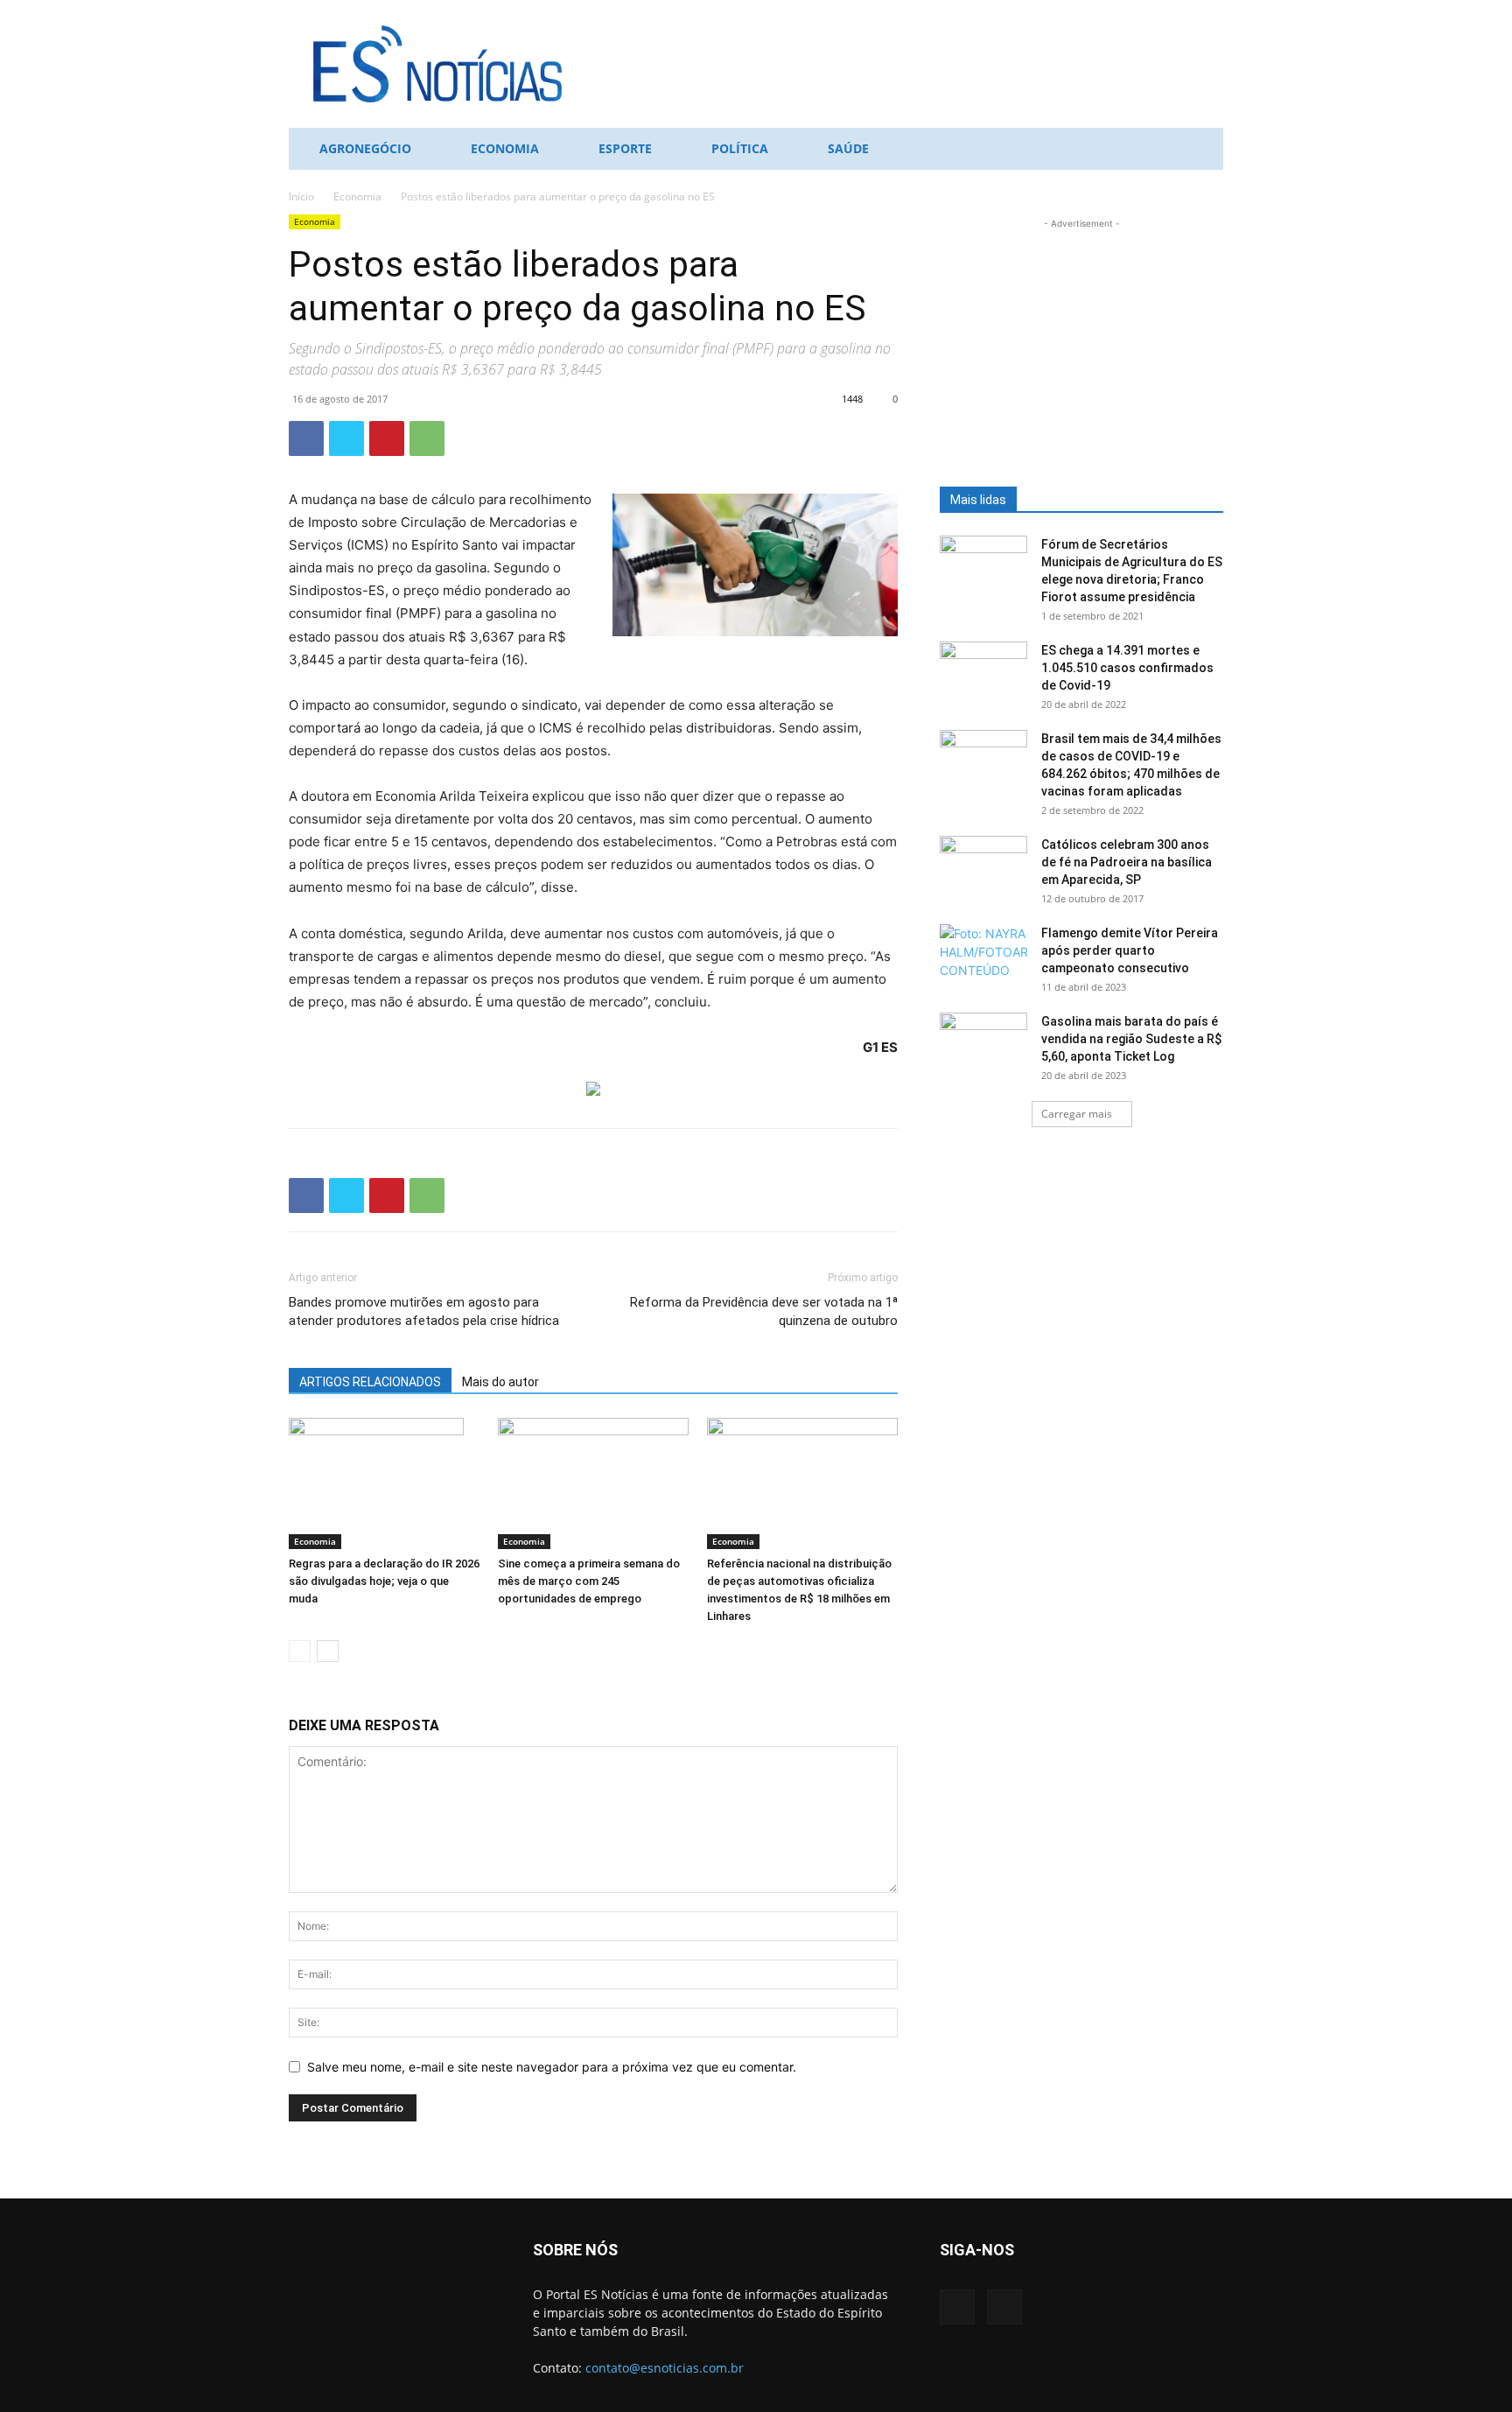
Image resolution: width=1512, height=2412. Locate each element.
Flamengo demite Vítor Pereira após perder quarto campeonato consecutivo (1130, 950)
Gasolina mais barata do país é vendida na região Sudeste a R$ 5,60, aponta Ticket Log (1131, 1039)
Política (740, 148)
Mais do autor (500, 1382)
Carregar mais (1077, 1114)
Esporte (625, 148)
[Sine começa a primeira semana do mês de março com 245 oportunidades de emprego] (593, 1483)
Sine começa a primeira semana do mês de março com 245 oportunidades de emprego (589, 1581)
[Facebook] (306, 438)
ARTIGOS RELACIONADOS (370, 1382)
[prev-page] (300, 1651)
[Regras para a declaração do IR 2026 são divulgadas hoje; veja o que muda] (384, 1483)
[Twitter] (346, 438)
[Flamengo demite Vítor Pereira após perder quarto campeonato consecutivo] (983, 955)
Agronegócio (365, 148)
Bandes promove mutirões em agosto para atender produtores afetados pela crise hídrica (424, 1311)
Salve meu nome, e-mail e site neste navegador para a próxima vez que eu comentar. (552, 2067)
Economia (505, 148)
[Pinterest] (387, 438)
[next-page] (328, 1651)
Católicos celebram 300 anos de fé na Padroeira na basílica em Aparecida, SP (1127, 862)
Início (301, 196)
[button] (1202, 150)
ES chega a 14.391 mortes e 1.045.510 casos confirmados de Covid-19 (1127, 668)
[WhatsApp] (427, 438)
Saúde (848, 148)
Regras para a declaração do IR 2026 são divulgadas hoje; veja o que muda (384, 1581)
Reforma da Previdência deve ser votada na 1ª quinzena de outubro (764, 1311)
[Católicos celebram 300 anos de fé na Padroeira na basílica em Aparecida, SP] (983, 866)
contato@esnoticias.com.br (665, 2368)
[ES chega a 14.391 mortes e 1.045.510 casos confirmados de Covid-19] (983, 672)
